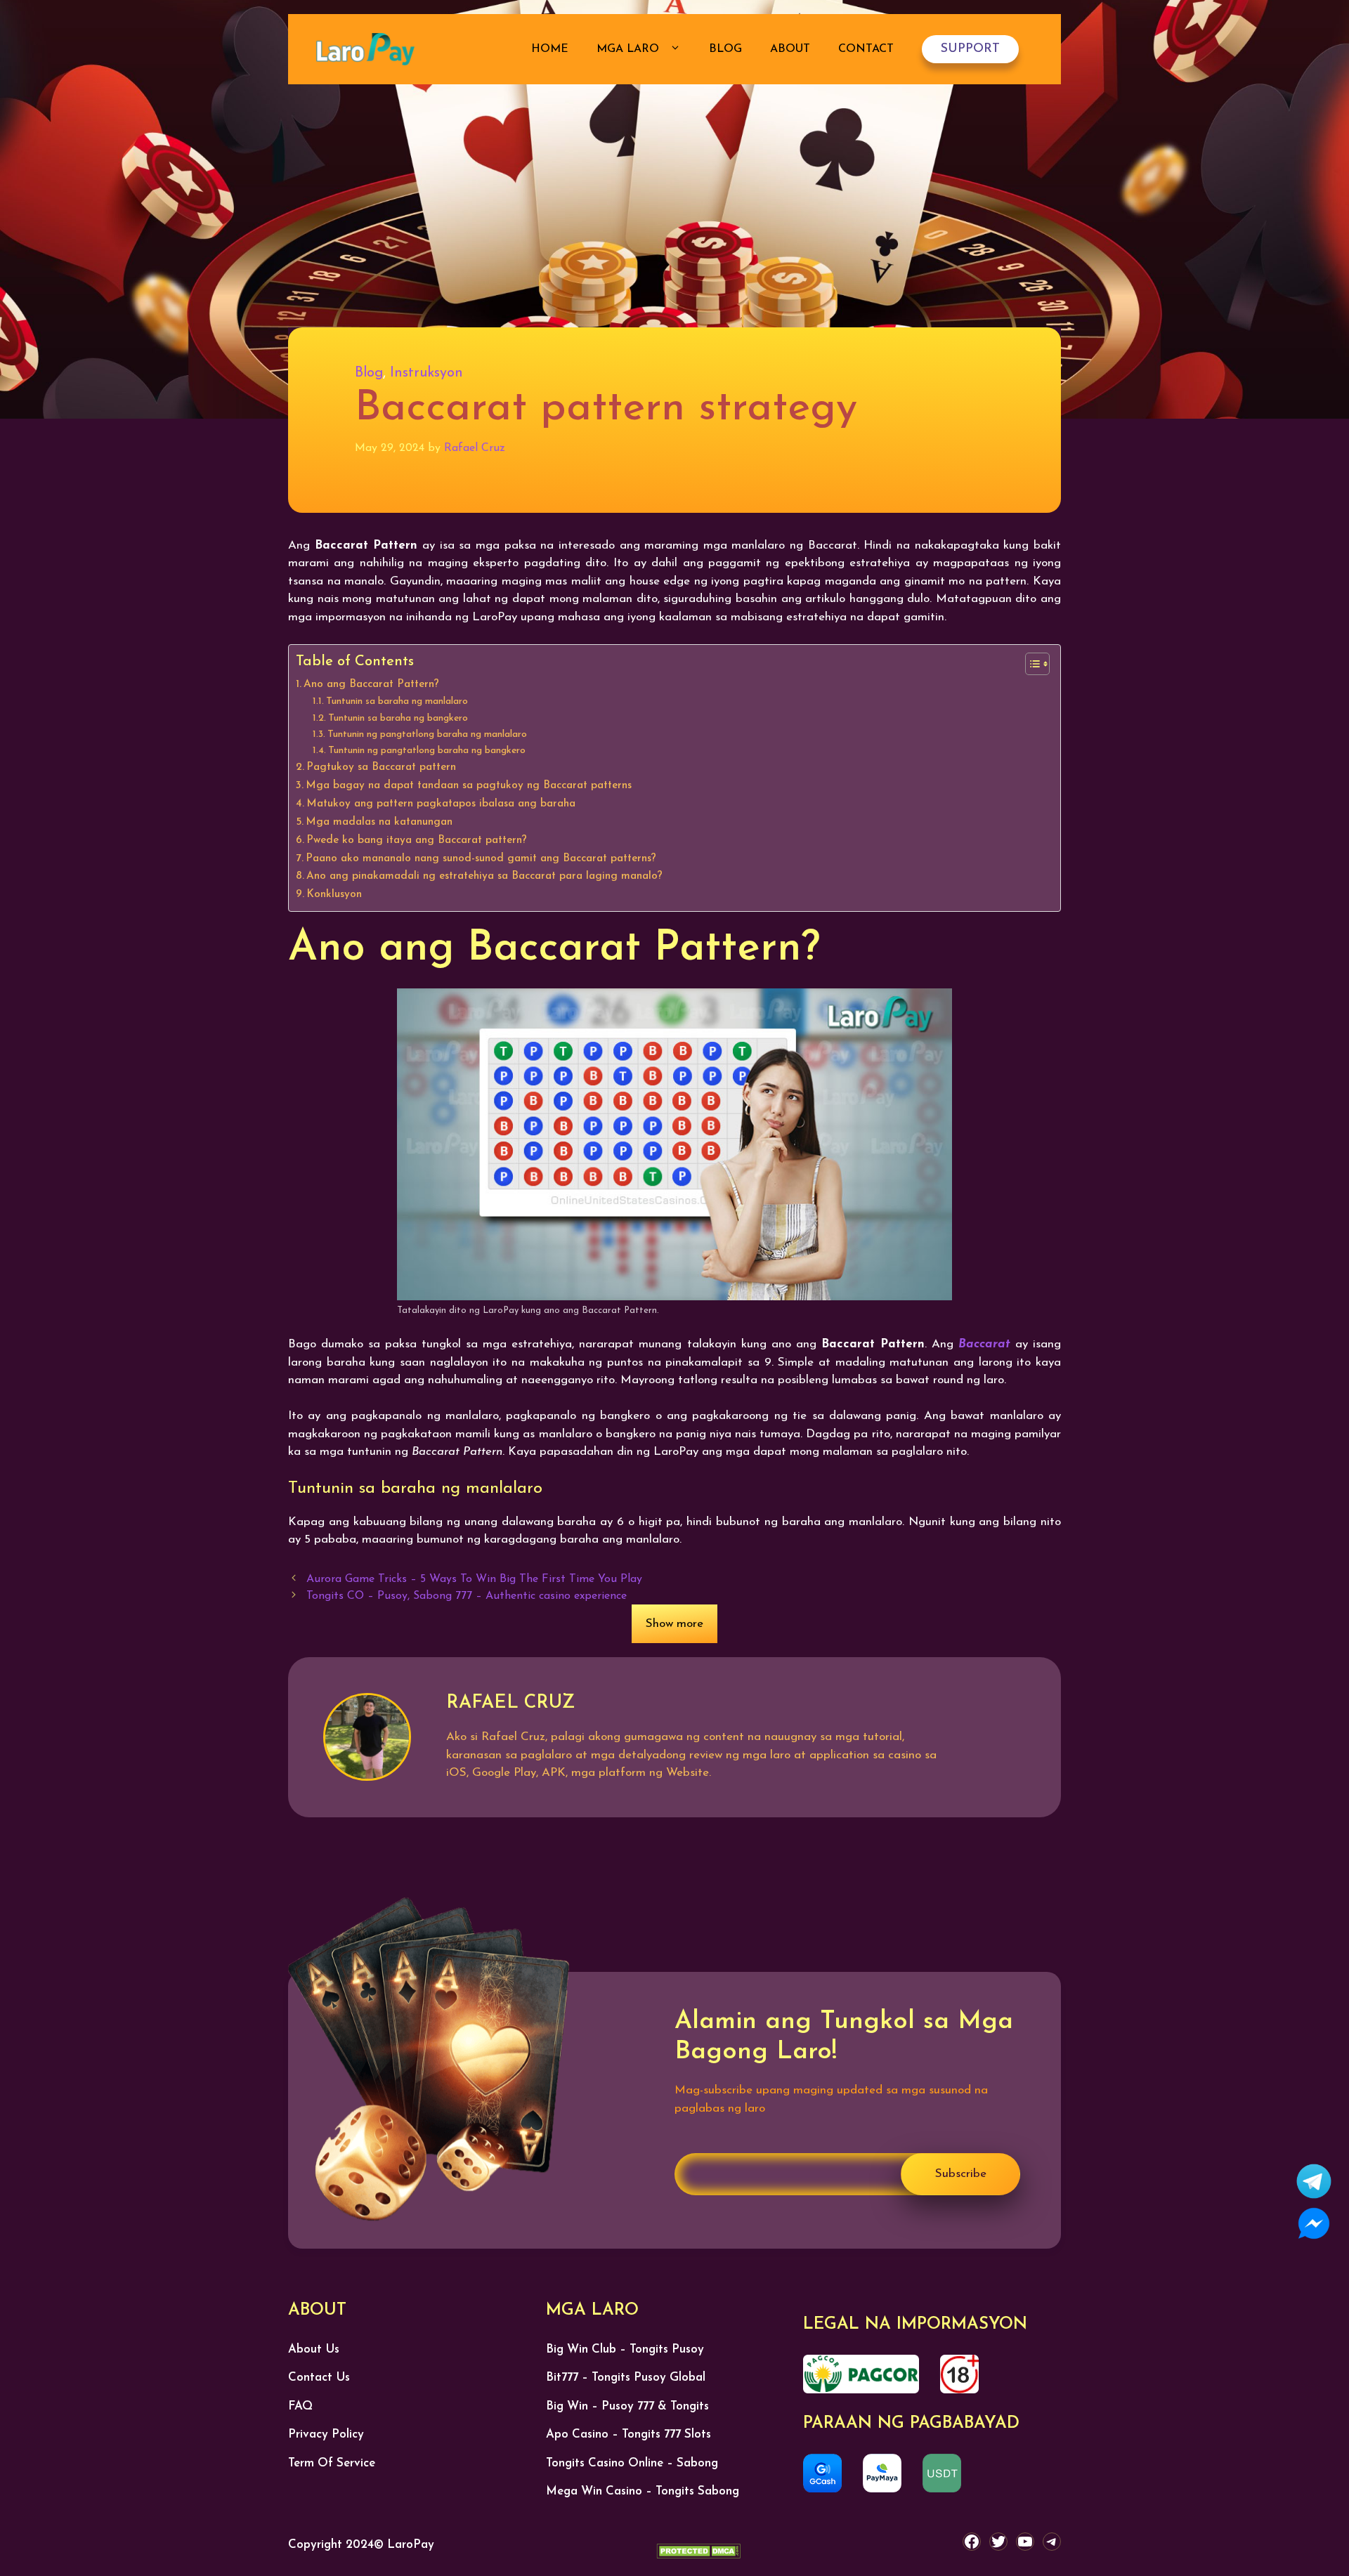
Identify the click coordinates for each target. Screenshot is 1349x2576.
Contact (866, 49)
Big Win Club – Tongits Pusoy (625, 2349)
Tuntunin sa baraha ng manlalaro (397, 701)
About (790, 49)
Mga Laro (630, 49)
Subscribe (961, 2174)
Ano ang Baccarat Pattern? (371, 684)
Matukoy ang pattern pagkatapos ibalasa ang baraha (441, 804)
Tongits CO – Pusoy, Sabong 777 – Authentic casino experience (467, 1596)
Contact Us (319, 2378)
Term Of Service (332, 2463)
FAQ (300, 2406)
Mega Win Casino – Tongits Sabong (643, 2491)
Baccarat (984, 1344)
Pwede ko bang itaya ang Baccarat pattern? (417, 840)
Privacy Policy (326, 2434)
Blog (725, 49)
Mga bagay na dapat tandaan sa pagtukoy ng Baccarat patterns (469, 785)
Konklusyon (334, 894)
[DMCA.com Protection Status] (698, 2554)
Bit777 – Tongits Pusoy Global (626, 2378)
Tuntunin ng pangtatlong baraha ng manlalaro (427, 734)
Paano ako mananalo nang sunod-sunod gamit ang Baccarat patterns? (481, 858)
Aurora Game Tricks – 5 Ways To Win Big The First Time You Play (474, 1579)
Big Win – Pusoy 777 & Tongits (627, 2406)
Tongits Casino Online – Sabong (632, 2463)
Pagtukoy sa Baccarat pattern (381, 767)
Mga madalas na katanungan (379, 822)
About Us (314, 2349)
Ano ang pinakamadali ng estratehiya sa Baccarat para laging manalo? (484, 876)
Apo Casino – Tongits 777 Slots (628, 2434)
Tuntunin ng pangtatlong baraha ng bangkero (427, 751)
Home (550, 49)
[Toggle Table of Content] (1030, 664)
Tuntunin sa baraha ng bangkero (398, 718)
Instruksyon (426, 373)
